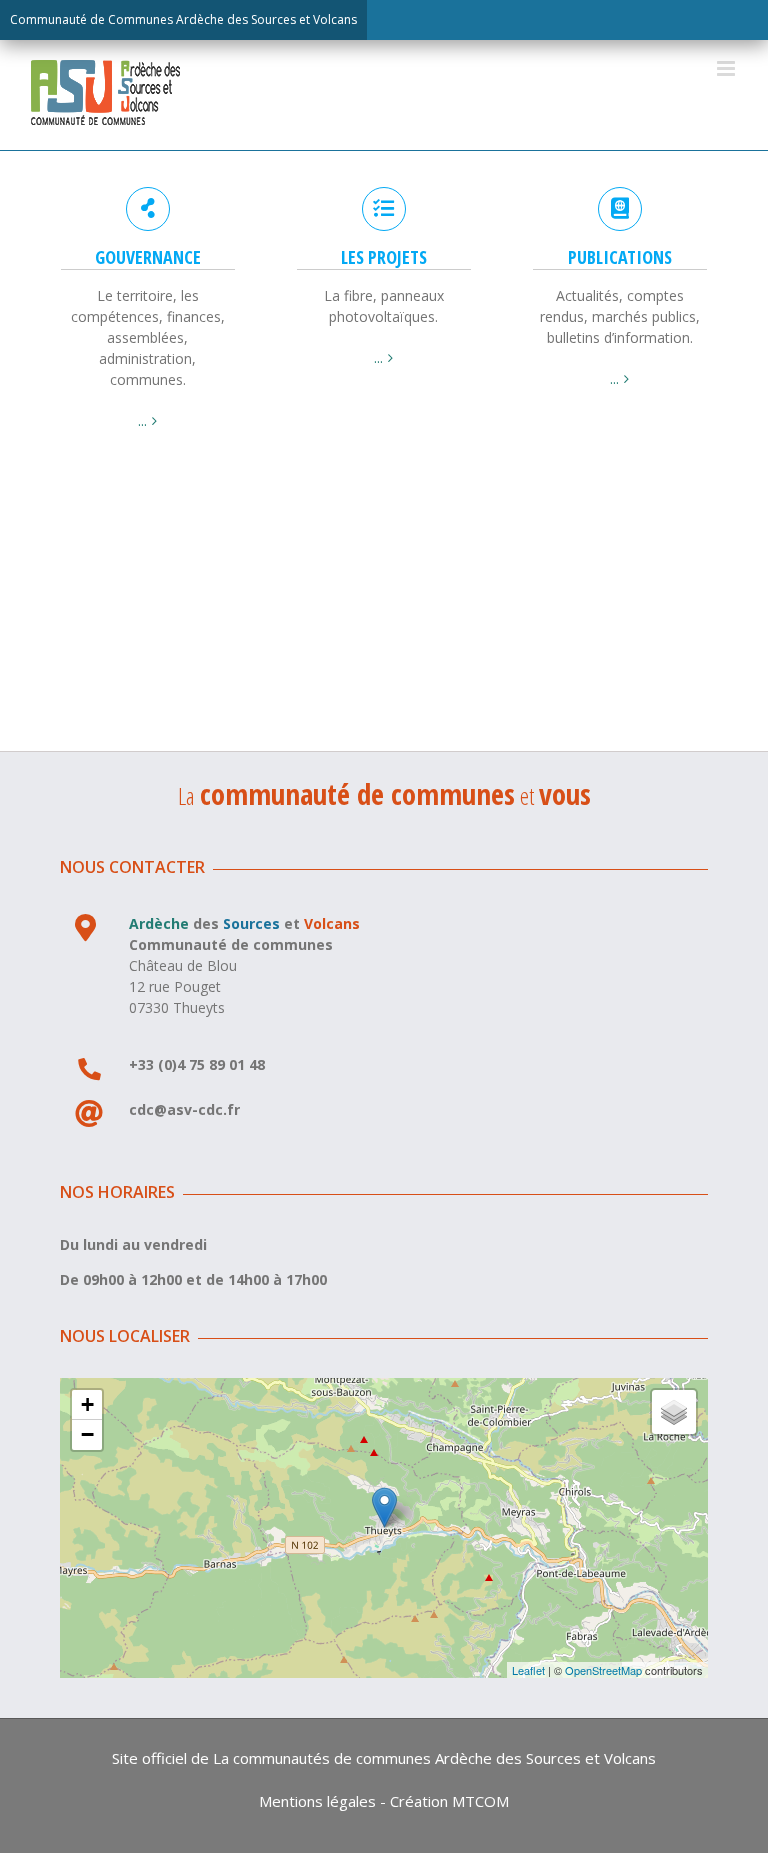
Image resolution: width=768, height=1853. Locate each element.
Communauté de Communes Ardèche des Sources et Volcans (183, 19)
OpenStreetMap (603, 1670)
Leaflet (528, 1670)
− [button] (87, 1434)
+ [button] (87, 1404)
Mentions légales (317, 1801)
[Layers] (674, 1412)
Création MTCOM (449, 1801)
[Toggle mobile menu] (727, 68)
